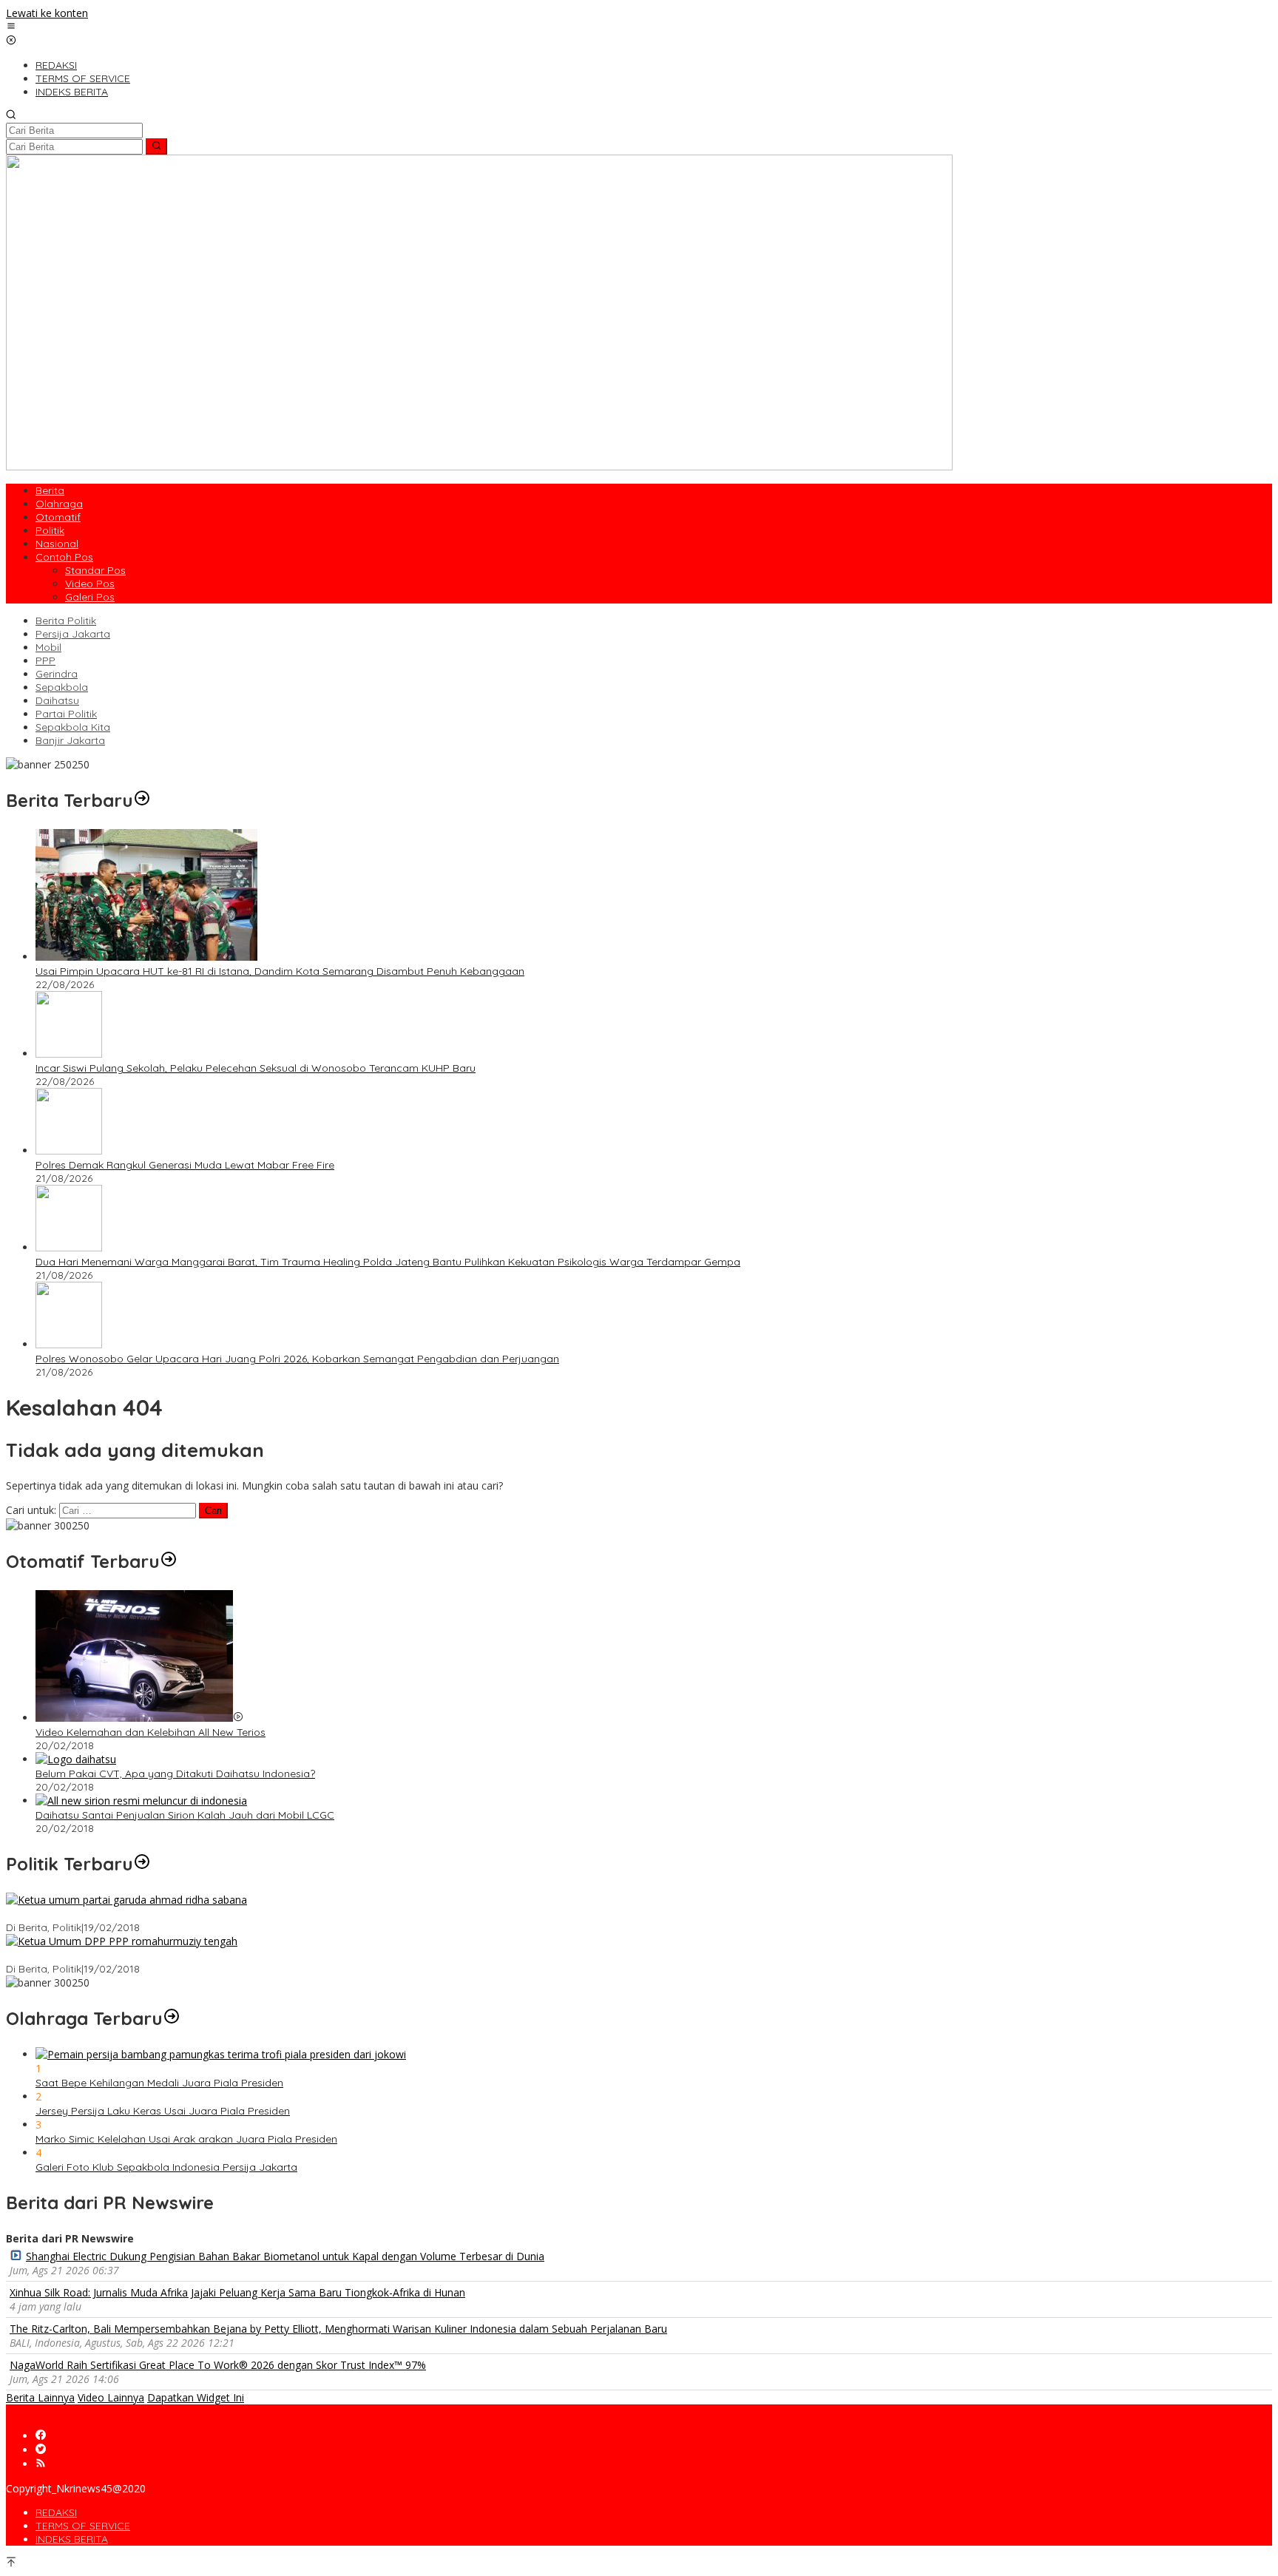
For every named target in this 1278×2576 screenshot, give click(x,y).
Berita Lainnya (40, 2397)
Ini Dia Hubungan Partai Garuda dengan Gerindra (127, 1914)
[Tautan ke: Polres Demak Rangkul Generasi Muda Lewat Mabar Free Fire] (69, 1150)
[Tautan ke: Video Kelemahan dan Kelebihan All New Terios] (134, 1718)
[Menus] (11, 27)
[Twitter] (41, 2450)
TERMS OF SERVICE (83, 2526)
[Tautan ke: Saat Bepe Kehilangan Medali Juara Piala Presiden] (221, 2054)
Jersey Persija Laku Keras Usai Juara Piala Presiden (163, 2111)
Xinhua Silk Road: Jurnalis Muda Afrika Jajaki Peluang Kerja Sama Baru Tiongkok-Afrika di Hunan (237, 2292)
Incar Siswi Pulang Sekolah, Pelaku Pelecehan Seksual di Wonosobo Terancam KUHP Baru (256, 1068)
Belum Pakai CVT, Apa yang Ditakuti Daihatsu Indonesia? (175, 1774)
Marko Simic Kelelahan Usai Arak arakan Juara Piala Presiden (186, 2139)
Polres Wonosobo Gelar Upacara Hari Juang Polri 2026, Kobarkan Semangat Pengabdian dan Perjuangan (297, 1359)
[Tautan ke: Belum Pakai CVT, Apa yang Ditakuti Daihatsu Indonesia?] (76, 1759)
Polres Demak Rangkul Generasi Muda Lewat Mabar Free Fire (185, 1165)
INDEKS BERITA (72, 2539)
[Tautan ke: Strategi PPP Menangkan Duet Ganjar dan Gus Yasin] (122, 1941)
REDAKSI (56, 2512)
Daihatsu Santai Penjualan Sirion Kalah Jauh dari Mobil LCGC (185, 1815)
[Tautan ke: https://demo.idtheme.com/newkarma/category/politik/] (142, 1864)
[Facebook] (41, 2436)
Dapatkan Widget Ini (196, 2397)
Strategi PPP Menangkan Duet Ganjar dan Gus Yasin (133, 1955)
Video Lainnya (111, 2397)
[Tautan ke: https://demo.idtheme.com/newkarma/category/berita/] (142, 800)
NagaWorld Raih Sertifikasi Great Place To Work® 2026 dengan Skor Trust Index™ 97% (218, 2365)
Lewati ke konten (47, 13)
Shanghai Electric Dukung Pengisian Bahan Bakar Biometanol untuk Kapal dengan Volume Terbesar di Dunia (285, 2256)
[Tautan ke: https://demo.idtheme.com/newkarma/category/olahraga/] (172, 2018)
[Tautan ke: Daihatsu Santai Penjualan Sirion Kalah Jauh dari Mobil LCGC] (141, 1801)
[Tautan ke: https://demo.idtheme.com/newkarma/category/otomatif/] (169, 1561)
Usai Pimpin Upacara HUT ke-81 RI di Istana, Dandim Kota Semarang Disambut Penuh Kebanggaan (280, 971)
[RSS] (41, 2464)
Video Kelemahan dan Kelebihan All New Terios (151, 1732)
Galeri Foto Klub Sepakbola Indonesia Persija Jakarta (166, 2167)
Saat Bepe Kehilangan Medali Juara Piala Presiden (159, 2083)
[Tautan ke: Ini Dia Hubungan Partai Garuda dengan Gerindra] (126, 1900)
